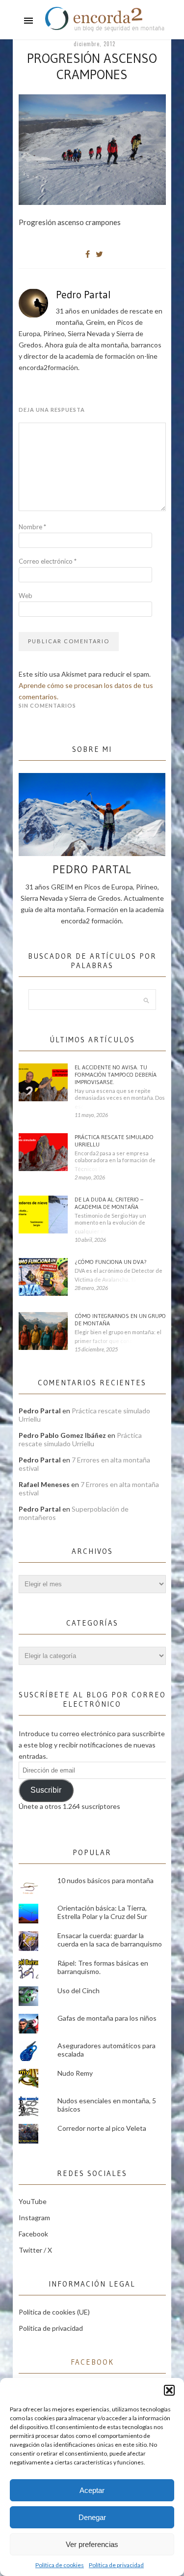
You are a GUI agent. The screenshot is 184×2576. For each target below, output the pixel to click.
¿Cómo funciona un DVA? (111, 1262)
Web (26, 596)
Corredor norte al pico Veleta (102, 2128)
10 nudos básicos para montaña (105, 1880)
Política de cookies (60, 2565)
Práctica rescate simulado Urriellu (114, 1141)
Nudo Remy (75, 2073)
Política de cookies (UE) (54, 2312)
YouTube (33, 2201)
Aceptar (92, 2490)
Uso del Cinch (79, 1990)
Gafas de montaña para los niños (107, 2018)
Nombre (32, 527)
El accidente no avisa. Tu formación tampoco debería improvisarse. (116, 1074)
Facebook (33, 2234)
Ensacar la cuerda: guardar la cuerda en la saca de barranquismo (110, 1940)
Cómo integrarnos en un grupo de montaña (120, 1319)
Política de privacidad (116, 2565)
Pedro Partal (83, 295)
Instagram (34, 2218)
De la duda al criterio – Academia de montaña (109, 1203)
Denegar (92, 2517)
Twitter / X (35, 2250)
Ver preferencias (92, 2544)
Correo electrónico (48, 561)
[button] (169, 2390)
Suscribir (46, 1790)
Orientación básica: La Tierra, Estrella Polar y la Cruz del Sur (102, 1912)
